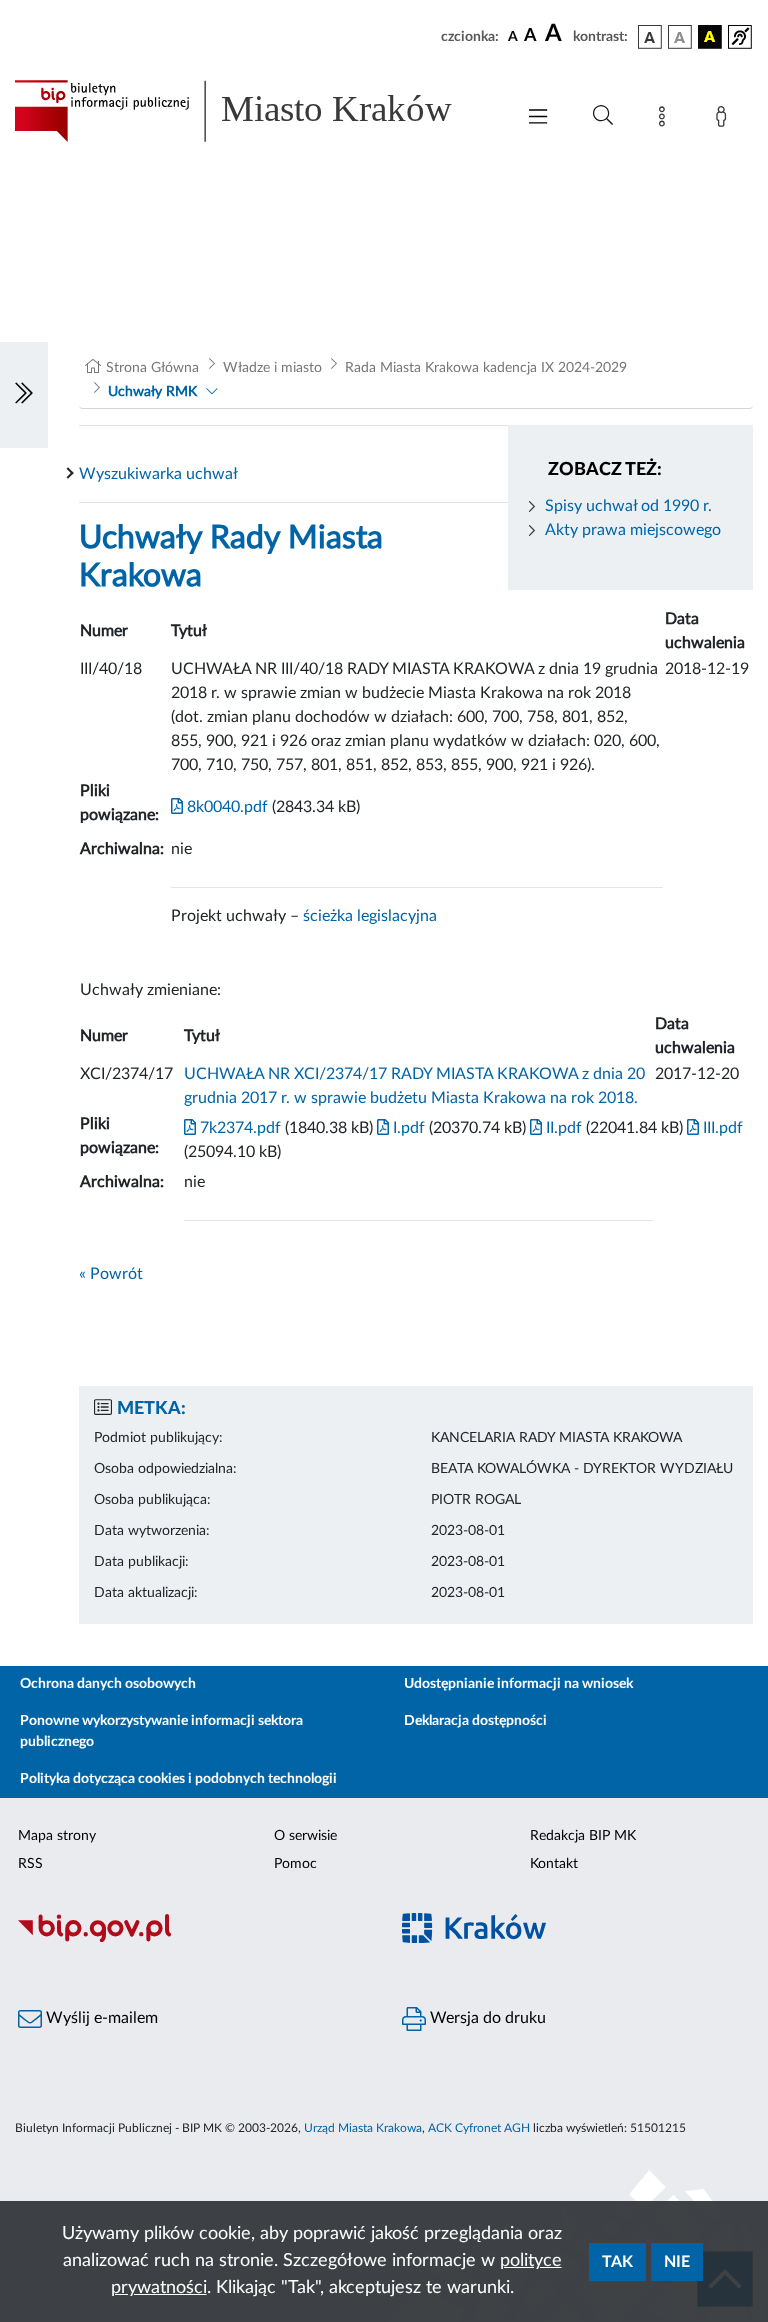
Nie (677, 2262)
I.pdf (407, 1128)
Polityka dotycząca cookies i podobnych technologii (178, 1779)
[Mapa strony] (666, 120)
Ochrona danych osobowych (108, 1684)
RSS (30, 1864)
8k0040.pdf (225, 807)
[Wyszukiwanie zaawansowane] (603, 116)
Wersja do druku (486, 2018)
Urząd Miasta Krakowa (363, 2128)
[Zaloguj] (725, 120)
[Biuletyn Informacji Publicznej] (192, 1940)
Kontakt (554, 1864)
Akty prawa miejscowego (633, 530)
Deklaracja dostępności (475, 1721)
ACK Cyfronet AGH (479, 2128)
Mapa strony (57, 1836)
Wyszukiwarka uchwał (158, 474)
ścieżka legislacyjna (370, 916)
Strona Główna (152, 368)
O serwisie (305, 1836)
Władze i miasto (272, 368)
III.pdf (721, 1128)
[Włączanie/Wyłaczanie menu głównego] (538, 118)
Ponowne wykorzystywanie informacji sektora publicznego (161, 1731)
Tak (617, 2262)
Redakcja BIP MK (583, 1836)
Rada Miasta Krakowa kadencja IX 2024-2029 (486, 368)
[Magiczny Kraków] (576, 1940)
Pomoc (295, 1864)
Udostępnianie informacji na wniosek (518, 1684)
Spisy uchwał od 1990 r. (628, 506)
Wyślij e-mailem (100, 2018)
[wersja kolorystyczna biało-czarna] (680, 37)
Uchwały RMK (152, 392)
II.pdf (562, 1128)
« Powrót (111, 1274)
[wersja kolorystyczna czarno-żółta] (710, 37)
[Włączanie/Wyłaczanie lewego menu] (24, 395)
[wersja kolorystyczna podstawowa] (650, 37)
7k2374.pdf (238, 1128)
